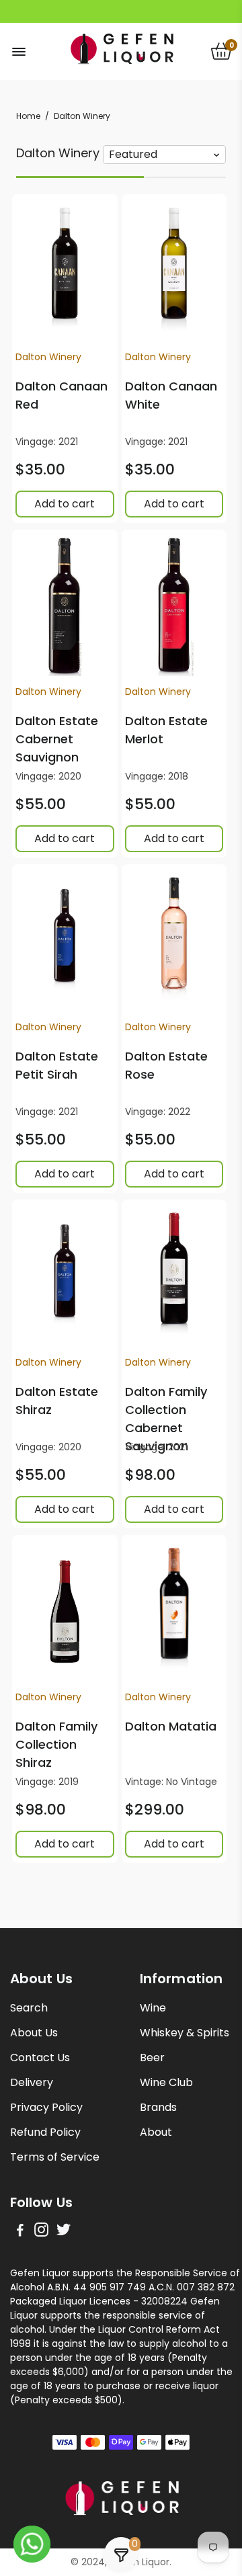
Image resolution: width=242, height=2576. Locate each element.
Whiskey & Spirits (185, 2033)
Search (29, 2008)
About (156, 2132)
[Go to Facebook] (20, 2232)
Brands (158, 2107)
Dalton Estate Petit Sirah (57, 1065)
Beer (152, 2058)
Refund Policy (45, 2132)
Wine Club (166, 2082)
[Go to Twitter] (64, 2232)
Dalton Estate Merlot (166, 730)
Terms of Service (55, 2157)
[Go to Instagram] (41, 2232)
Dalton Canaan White (171, 395)
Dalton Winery (48, 357)
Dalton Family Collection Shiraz (56, 1744)
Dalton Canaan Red (62, 395)
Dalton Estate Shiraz (57, 1401)
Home (28, 116)
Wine (153, 2008)
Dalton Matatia (171, 1726)
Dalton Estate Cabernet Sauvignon (57, 739)
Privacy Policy (46, 2107)
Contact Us (40, 2058)
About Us (34, 2033)
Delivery (32, 2082)
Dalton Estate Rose (166, 1065)
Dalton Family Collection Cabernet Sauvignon (166, 1419)
